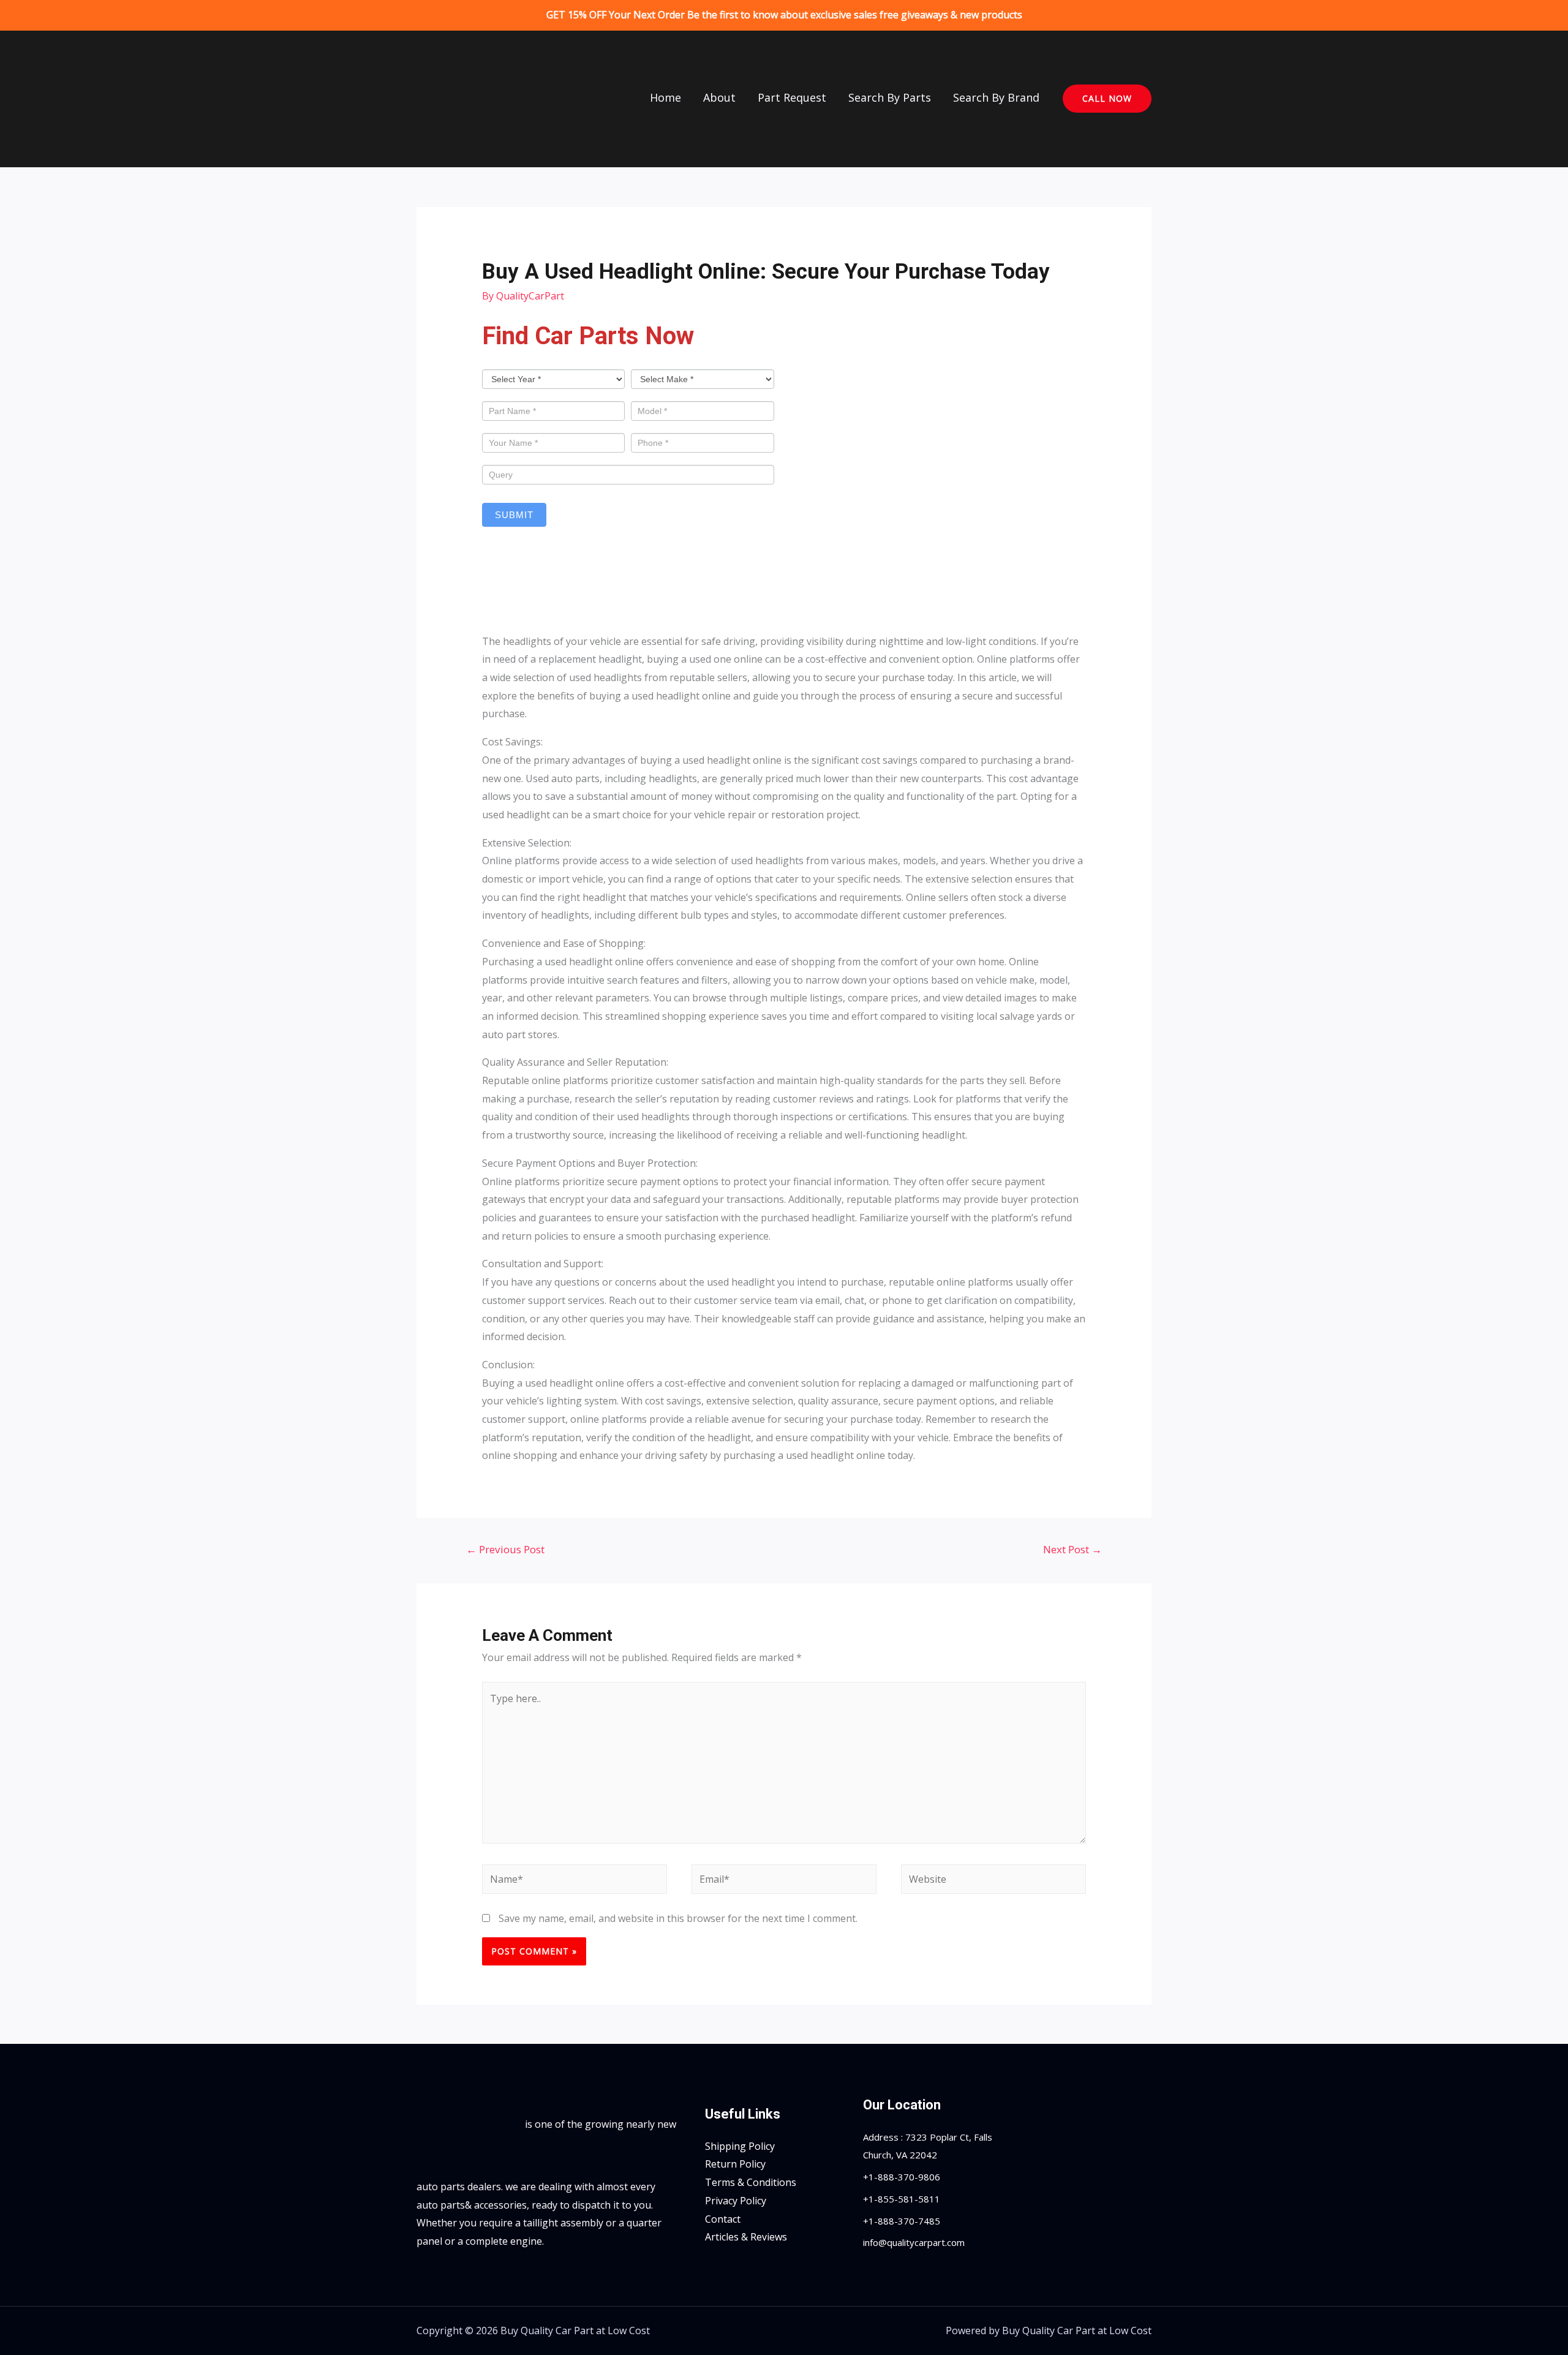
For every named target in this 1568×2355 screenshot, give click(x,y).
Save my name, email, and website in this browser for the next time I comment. (678, 1918)
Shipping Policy (740, 2146)
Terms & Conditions (751, 2182)
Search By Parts (890, 97)
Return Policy (735, 2164)
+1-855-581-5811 (902, 2199)
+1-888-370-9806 (902, 2177)
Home (665, 97)
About (719, 97)
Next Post (1072, 1549)
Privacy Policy (736, 2201)
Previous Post (505, 1549)
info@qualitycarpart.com (914, 2242)
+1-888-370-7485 (902, 2221)
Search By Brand (996, 97)
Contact (723, 2219)
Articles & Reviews (746, 2237)
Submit (514, 515)
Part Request (792, 97)
